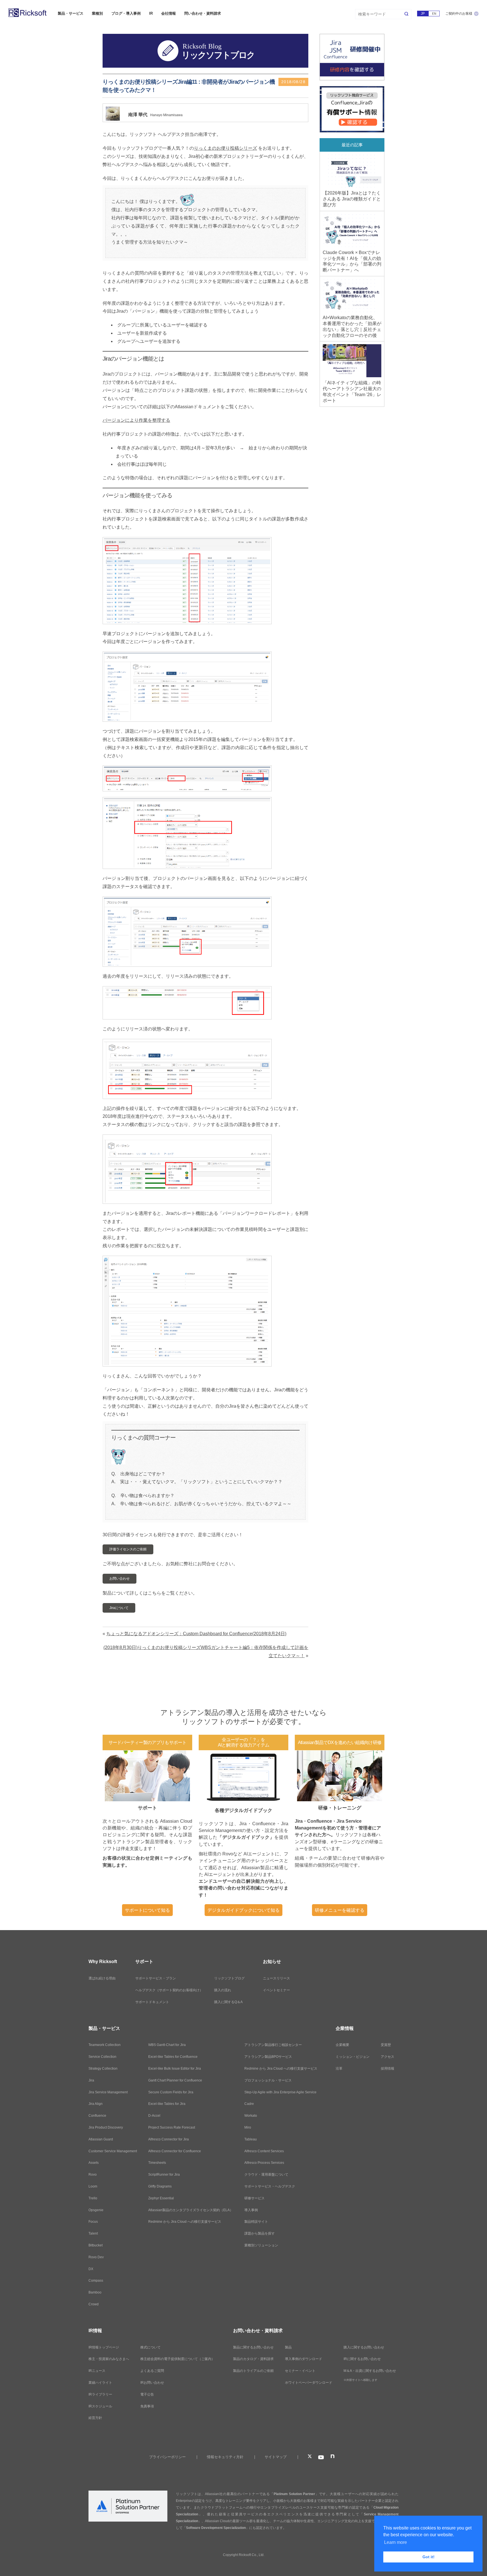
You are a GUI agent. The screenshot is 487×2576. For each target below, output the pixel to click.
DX (91, 2269)
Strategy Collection (103, 2069)
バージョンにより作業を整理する (136, 420)
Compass (96, 2281)
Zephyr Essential (161, 2198)
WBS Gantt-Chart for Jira (167, 2045)
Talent (93, 2233)
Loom (93, 2186)
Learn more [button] (396, 2542)
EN (434, 14)
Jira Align (96, 2104)
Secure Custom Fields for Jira (171, 2092)
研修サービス (254, 2198)
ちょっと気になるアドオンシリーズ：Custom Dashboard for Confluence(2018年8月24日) (196, 1634)
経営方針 (95, 2418)
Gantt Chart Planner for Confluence (175, 2080)
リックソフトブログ (229, 1978)
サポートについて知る (147, 1910)
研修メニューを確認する (340, 1910)
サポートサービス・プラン (156, 1978)
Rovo (93, 2175)
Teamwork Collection (105, 2045)
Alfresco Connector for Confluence (175, 2151)
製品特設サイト (256, 2222)
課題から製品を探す (260, 2233)
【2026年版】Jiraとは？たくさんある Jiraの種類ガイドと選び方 (352, 199)
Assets (94, 2163)
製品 (288, 2347)
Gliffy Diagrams (160, 2186)
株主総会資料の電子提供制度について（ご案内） (178, 2359)
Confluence (97, 2116)
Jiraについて (119, 1608)
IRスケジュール (100, 2406)
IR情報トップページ (104, 2347)
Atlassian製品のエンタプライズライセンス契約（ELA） (191, 2210)
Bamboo (95, 2292)
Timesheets (157, 2163)
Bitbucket (96, 2245)
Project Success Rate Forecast (172, 2127)
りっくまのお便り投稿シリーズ (225, 148)
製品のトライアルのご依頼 (253, 2371)
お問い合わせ (119, 1579)
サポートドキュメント (152, 2002)
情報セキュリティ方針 (225, 2457)
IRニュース (97, 2371)
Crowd (94, 2304)
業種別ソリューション (261, 2245)
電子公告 (147, 2394)
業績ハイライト (100, 2383)
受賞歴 (386, 2045)
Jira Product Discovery (106, 2127)
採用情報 (388, 2069)
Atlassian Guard (101, 2139)
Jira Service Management (108, 2092)
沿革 (339, 2069)
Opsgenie (96, 2210)
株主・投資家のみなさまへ (109, 2359)
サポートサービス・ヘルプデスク (270, 2186)
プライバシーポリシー (167, 2457)
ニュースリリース (276, 1978)
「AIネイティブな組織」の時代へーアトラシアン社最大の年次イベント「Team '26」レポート (352, 391)
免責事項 (147, 2406)
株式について (150, 2347)
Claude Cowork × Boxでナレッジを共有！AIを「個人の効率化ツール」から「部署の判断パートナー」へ (352, 261)
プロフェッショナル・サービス (268, 2080)
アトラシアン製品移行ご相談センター (273, 2045)
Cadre (249, 2104)
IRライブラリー (100, 2394)
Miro (248, 2127)
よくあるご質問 (152, 2371)
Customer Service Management (113, 2151)
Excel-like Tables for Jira (167, 2104)
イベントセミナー (276, 1990)
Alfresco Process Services (264, 2163)
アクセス (388, 2057)
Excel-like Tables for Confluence (173, 2057)
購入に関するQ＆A (228, 2002)
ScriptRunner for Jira (164, 2175)
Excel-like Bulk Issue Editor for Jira (175, 2069)
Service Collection (102, 2057)
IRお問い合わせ (152, 2383)
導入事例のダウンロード (304, 2359)
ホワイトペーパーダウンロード (309, 2383)
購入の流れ (223, 1990)
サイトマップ (276, 2457)
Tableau (251, 2139)
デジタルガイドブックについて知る (243, 1910)
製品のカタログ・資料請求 (253, 2359)
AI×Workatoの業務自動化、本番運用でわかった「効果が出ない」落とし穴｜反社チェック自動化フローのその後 (352, 326)
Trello (93, 2198)
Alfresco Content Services (264, 2151)
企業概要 (342, 2045)
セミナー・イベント (300, 2371)
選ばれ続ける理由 (102, 1978)
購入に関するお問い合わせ (364, 2347)
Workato (251, 2116)
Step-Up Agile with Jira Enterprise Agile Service (280, 2092)
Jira (91, 2080)
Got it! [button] (429, 2557)
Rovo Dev (96, 2257)
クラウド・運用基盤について (266, 2175)
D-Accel (154, 2116)
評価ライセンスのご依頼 (128, 1549)
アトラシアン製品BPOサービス (268, 2057)
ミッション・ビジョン (353, 2057)
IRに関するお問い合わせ (362, 2359)
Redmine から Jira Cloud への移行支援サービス (185, 2222)
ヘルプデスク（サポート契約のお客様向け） (169, 1990)
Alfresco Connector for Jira (169, 2139)
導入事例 (251, 2210)
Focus (93, 2222)
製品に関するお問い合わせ (253, 2347)
